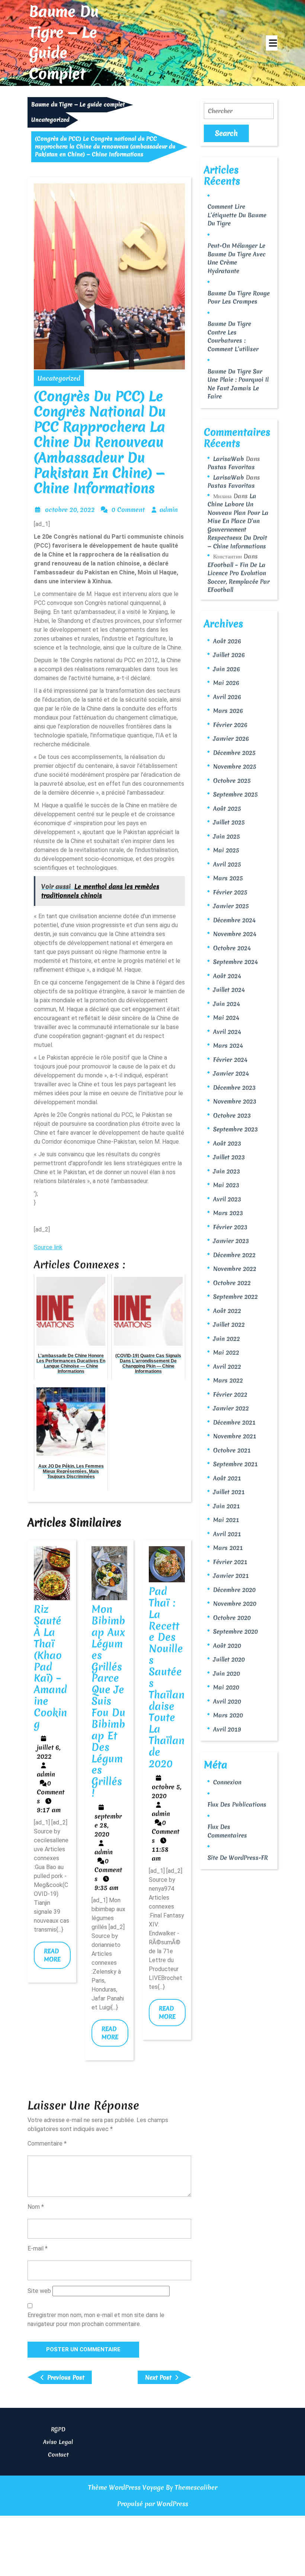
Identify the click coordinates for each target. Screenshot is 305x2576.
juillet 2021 (229, 1492)
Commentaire (47, 2144)
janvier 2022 (231, 1408)
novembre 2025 (235, 766)
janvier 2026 (231, 738)
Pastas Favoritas (231, 467)
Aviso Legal (58, 2442)
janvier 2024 (231, 1073)
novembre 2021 (235, 1436)
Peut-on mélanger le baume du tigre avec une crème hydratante (237, 258)
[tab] (272, 43)
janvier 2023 (231, 1241)
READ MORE (57, 1958)
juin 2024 (227, 1004)
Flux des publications (237, 1804)
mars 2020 (228, 1715)
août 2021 (227, 1478)
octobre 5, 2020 (166, 1791)
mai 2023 (226, 1185)
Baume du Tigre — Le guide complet (64, 43)
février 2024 (230, 1060)
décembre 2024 (234, 920)
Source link (48, 1247)
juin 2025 (227, 836)
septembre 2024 (235, 962)
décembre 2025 (234, 753)
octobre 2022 (232, 1283)
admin (169, 510)
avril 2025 (227, 864)
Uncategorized (50, 120)
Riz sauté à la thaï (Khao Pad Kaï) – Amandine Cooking (50, 1667)
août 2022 (227, 1311)
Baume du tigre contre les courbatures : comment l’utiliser (233, 336)
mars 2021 (228, 1548)
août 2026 (227, 641)
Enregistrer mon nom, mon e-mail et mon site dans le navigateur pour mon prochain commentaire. (96, 2319)
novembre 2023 (235, 1101)
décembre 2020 (234, 1590)
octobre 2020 (232, 1618)
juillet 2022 (229, 1324)
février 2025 (230, 892)
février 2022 (230, 1394)
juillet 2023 (229, 1157)
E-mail (38, 2248)
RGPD (58, 2429)
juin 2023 (227, 1171)
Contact (58, 2455)
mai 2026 (226, 683)
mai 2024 (226, 1018)
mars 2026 (228, 711)
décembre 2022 (234, 1255)
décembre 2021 (234, 1422)
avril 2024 (227, 1032)
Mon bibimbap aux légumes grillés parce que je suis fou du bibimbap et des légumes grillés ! (108, 1701)
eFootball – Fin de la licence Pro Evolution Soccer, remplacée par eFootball (239, 577)
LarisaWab (229, 459)
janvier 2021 (231, 1576)
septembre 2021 (235, 1464)
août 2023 (227, 1143)
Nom (36, 2207)
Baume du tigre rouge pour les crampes (239, 297)
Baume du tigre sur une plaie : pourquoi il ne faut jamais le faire (238, 384)
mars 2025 (228, 878)
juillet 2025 (229, 822)
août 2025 (227, 808)
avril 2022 (227, 1367)
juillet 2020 (229, 1659)
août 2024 (227, 976)
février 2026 (230, 725)
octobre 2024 (232, 948)
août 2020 (227, 1646)
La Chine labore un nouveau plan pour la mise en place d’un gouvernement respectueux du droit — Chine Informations (238, 521)
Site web (39, 2291)
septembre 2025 (235, 794)
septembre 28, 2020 (108, 1825)
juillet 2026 (229, 655)
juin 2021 (227, 1506)
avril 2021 (227, 1534)
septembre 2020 (235, 1631)
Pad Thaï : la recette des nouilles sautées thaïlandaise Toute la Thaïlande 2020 (167, 1678)
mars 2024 (228, 1045)
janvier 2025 (231, 906)
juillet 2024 (229, 990)
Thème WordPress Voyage (126, 2487)
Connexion (227, 1782)
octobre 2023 (232, 1115)
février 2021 (230, 1562)
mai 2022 (226, 1352)
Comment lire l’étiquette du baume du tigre (237, 215)
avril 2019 (227, 1729)
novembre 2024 (235, 934)
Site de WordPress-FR (238, 1858)
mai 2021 (226, 1520)
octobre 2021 (232, 1450)
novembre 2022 (235, 1269)
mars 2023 (228, 1213)
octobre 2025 (232, 781)
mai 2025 (226, 850)
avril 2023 (227, 1199)
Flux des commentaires (227, 1831)
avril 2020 (227, 1701)
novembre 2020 (235, 1603)
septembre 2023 (235, 1129)
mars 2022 (228, 1380)
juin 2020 (227, 1673)
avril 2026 (227, 697)
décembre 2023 (234, 1087)
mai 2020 (226, 1687)
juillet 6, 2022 (49, 1752)
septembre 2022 (235, 1297)
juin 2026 (227, 669)
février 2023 (230, 1227)
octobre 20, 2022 (70, 510)
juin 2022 (227, 1339)
